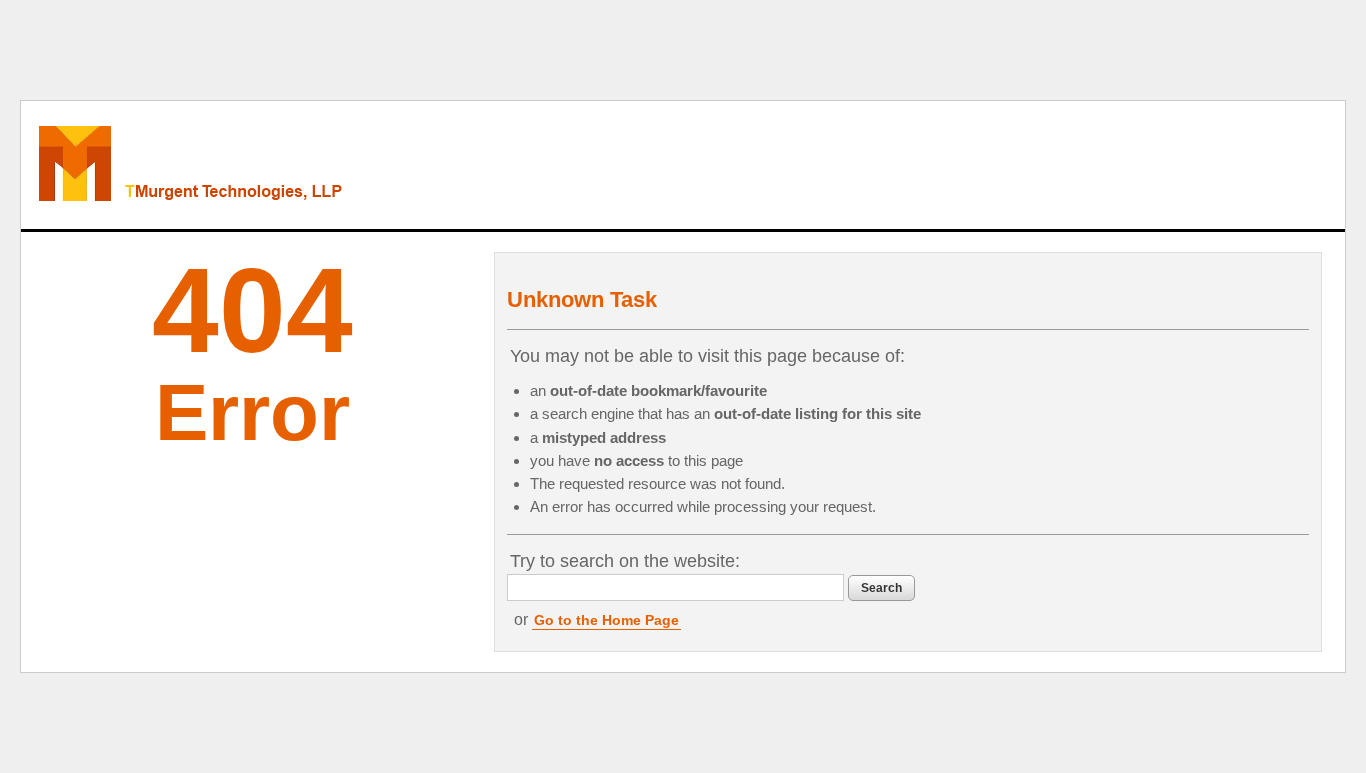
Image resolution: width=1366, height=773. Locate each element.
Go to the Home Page (606, 620)
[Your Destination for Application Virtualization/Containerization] (277, 165)
